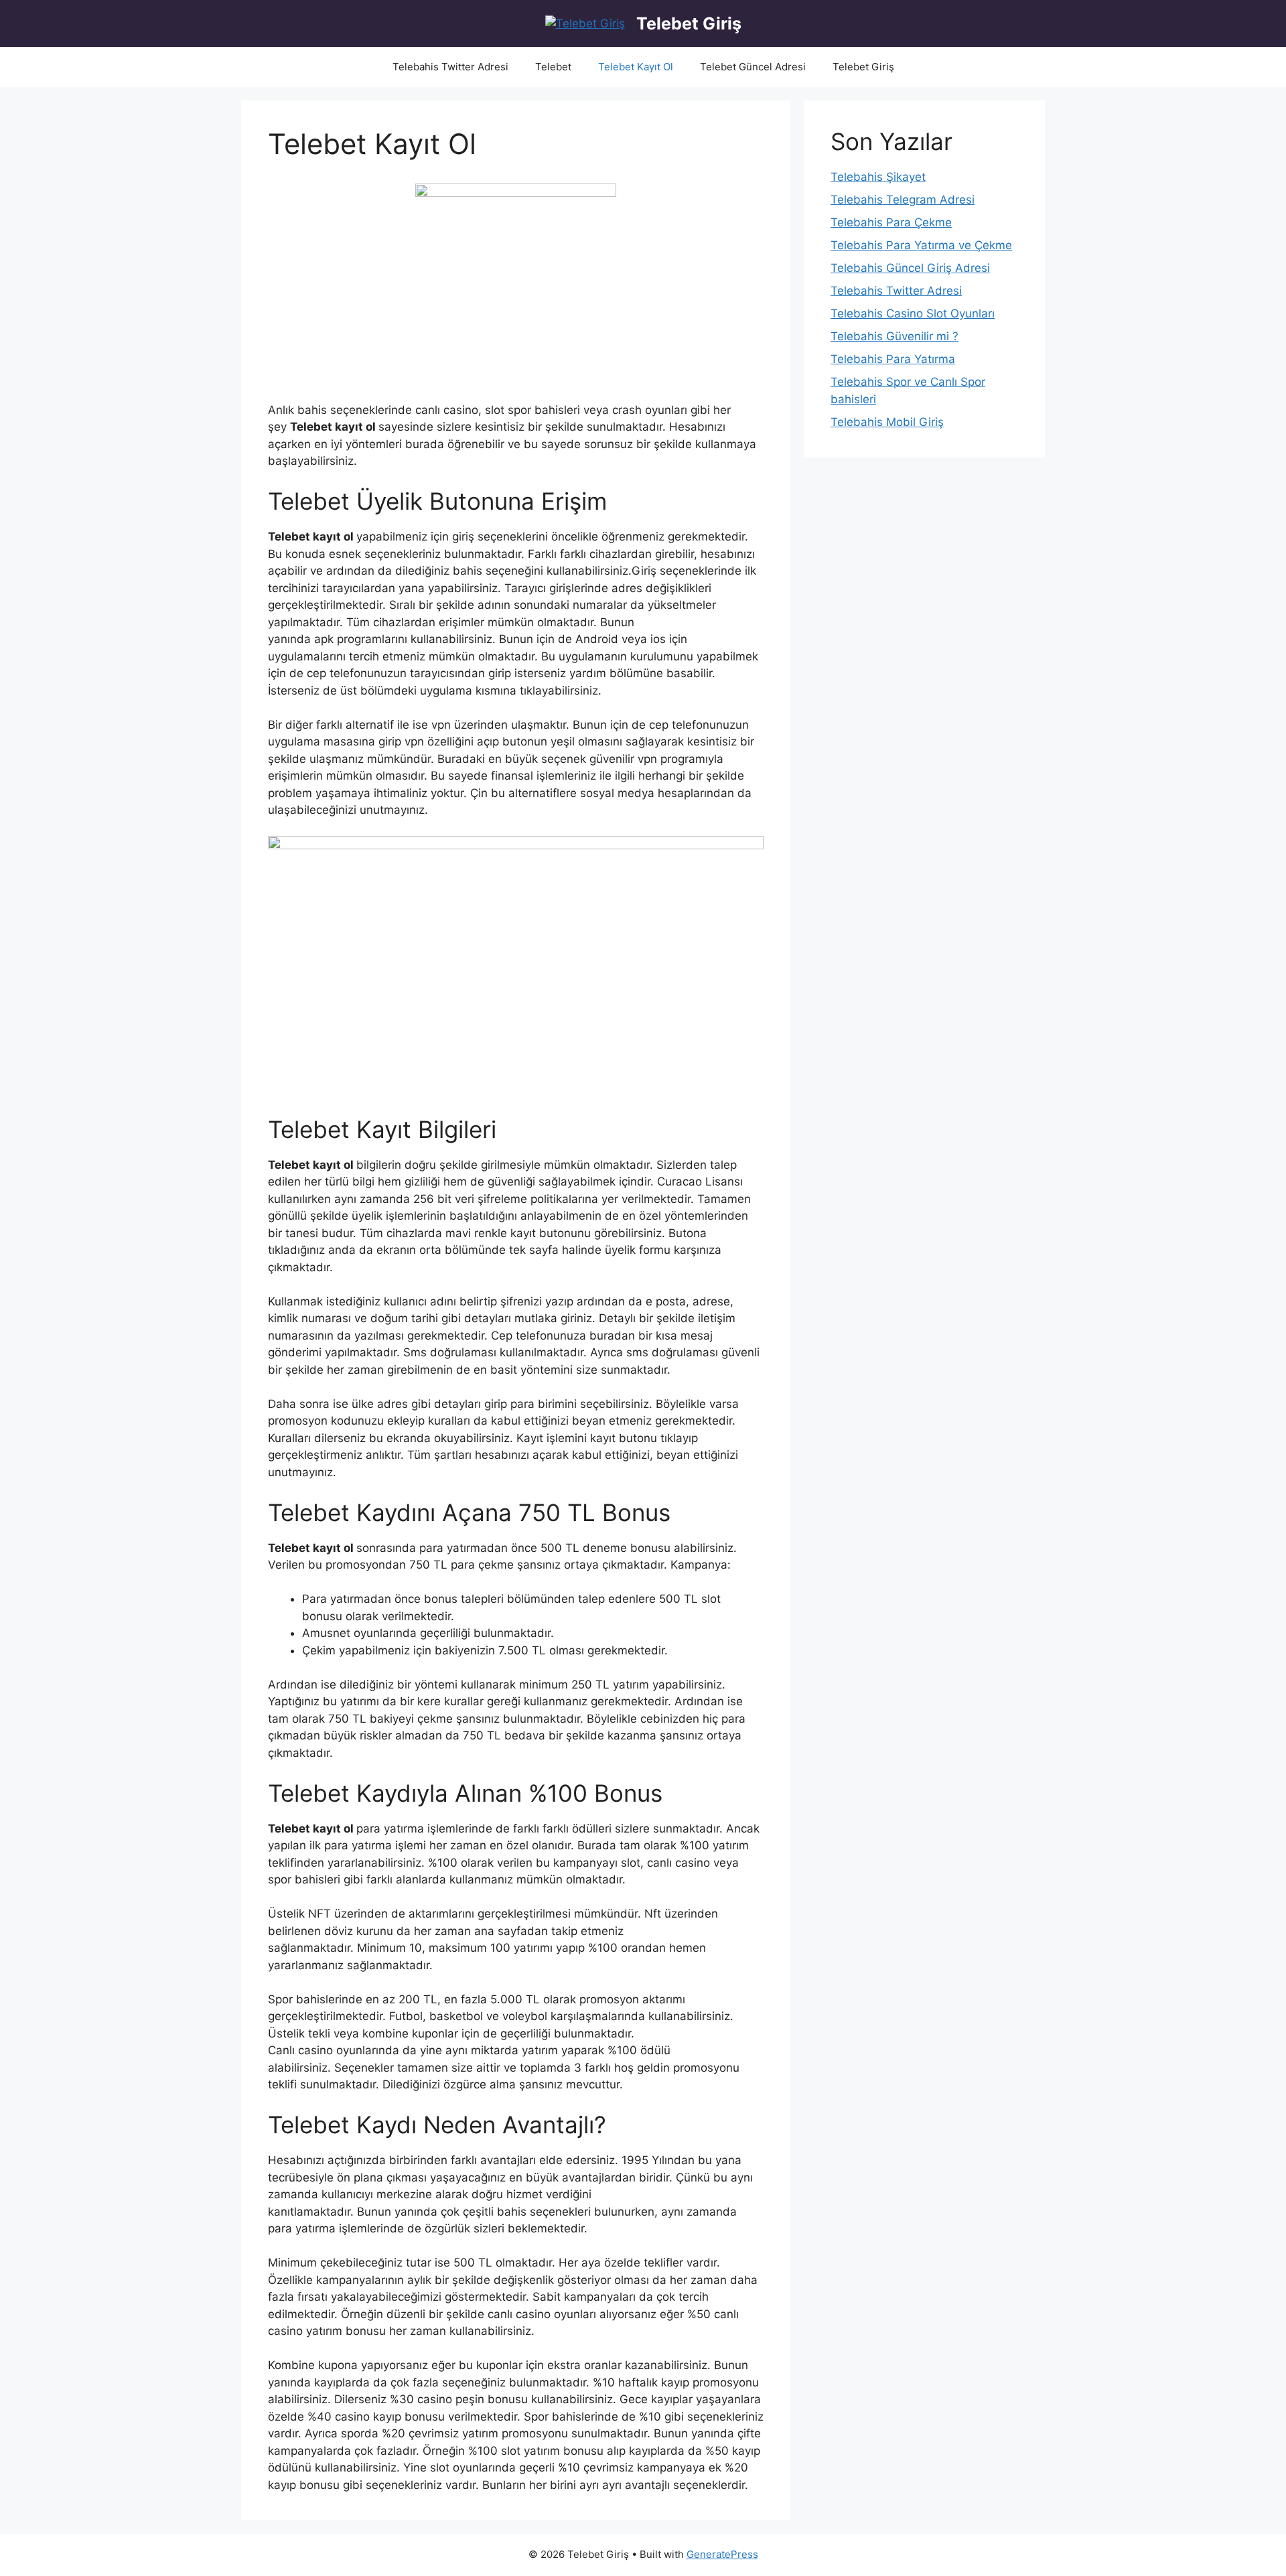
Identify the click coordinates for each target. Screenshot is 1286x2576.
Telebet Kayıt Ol (636, 67)
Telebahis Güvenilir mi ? (895, 336)
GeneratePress (722, 2554)
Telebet (553, 67)
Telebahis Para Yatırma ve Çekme (921, 245)
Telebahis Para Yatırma (893, 359)
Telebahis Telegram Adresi (903, 200)
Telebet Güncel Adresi (753, 67)
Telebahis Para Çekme (891, 222)
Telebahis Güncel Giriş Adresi (910, 268)
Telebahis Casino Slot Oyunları (913, 313)
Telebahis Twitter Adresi (450, 67)
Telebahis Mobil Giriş (887, 422)
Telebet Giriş (689, 23)
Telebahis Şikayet (878, 177)
